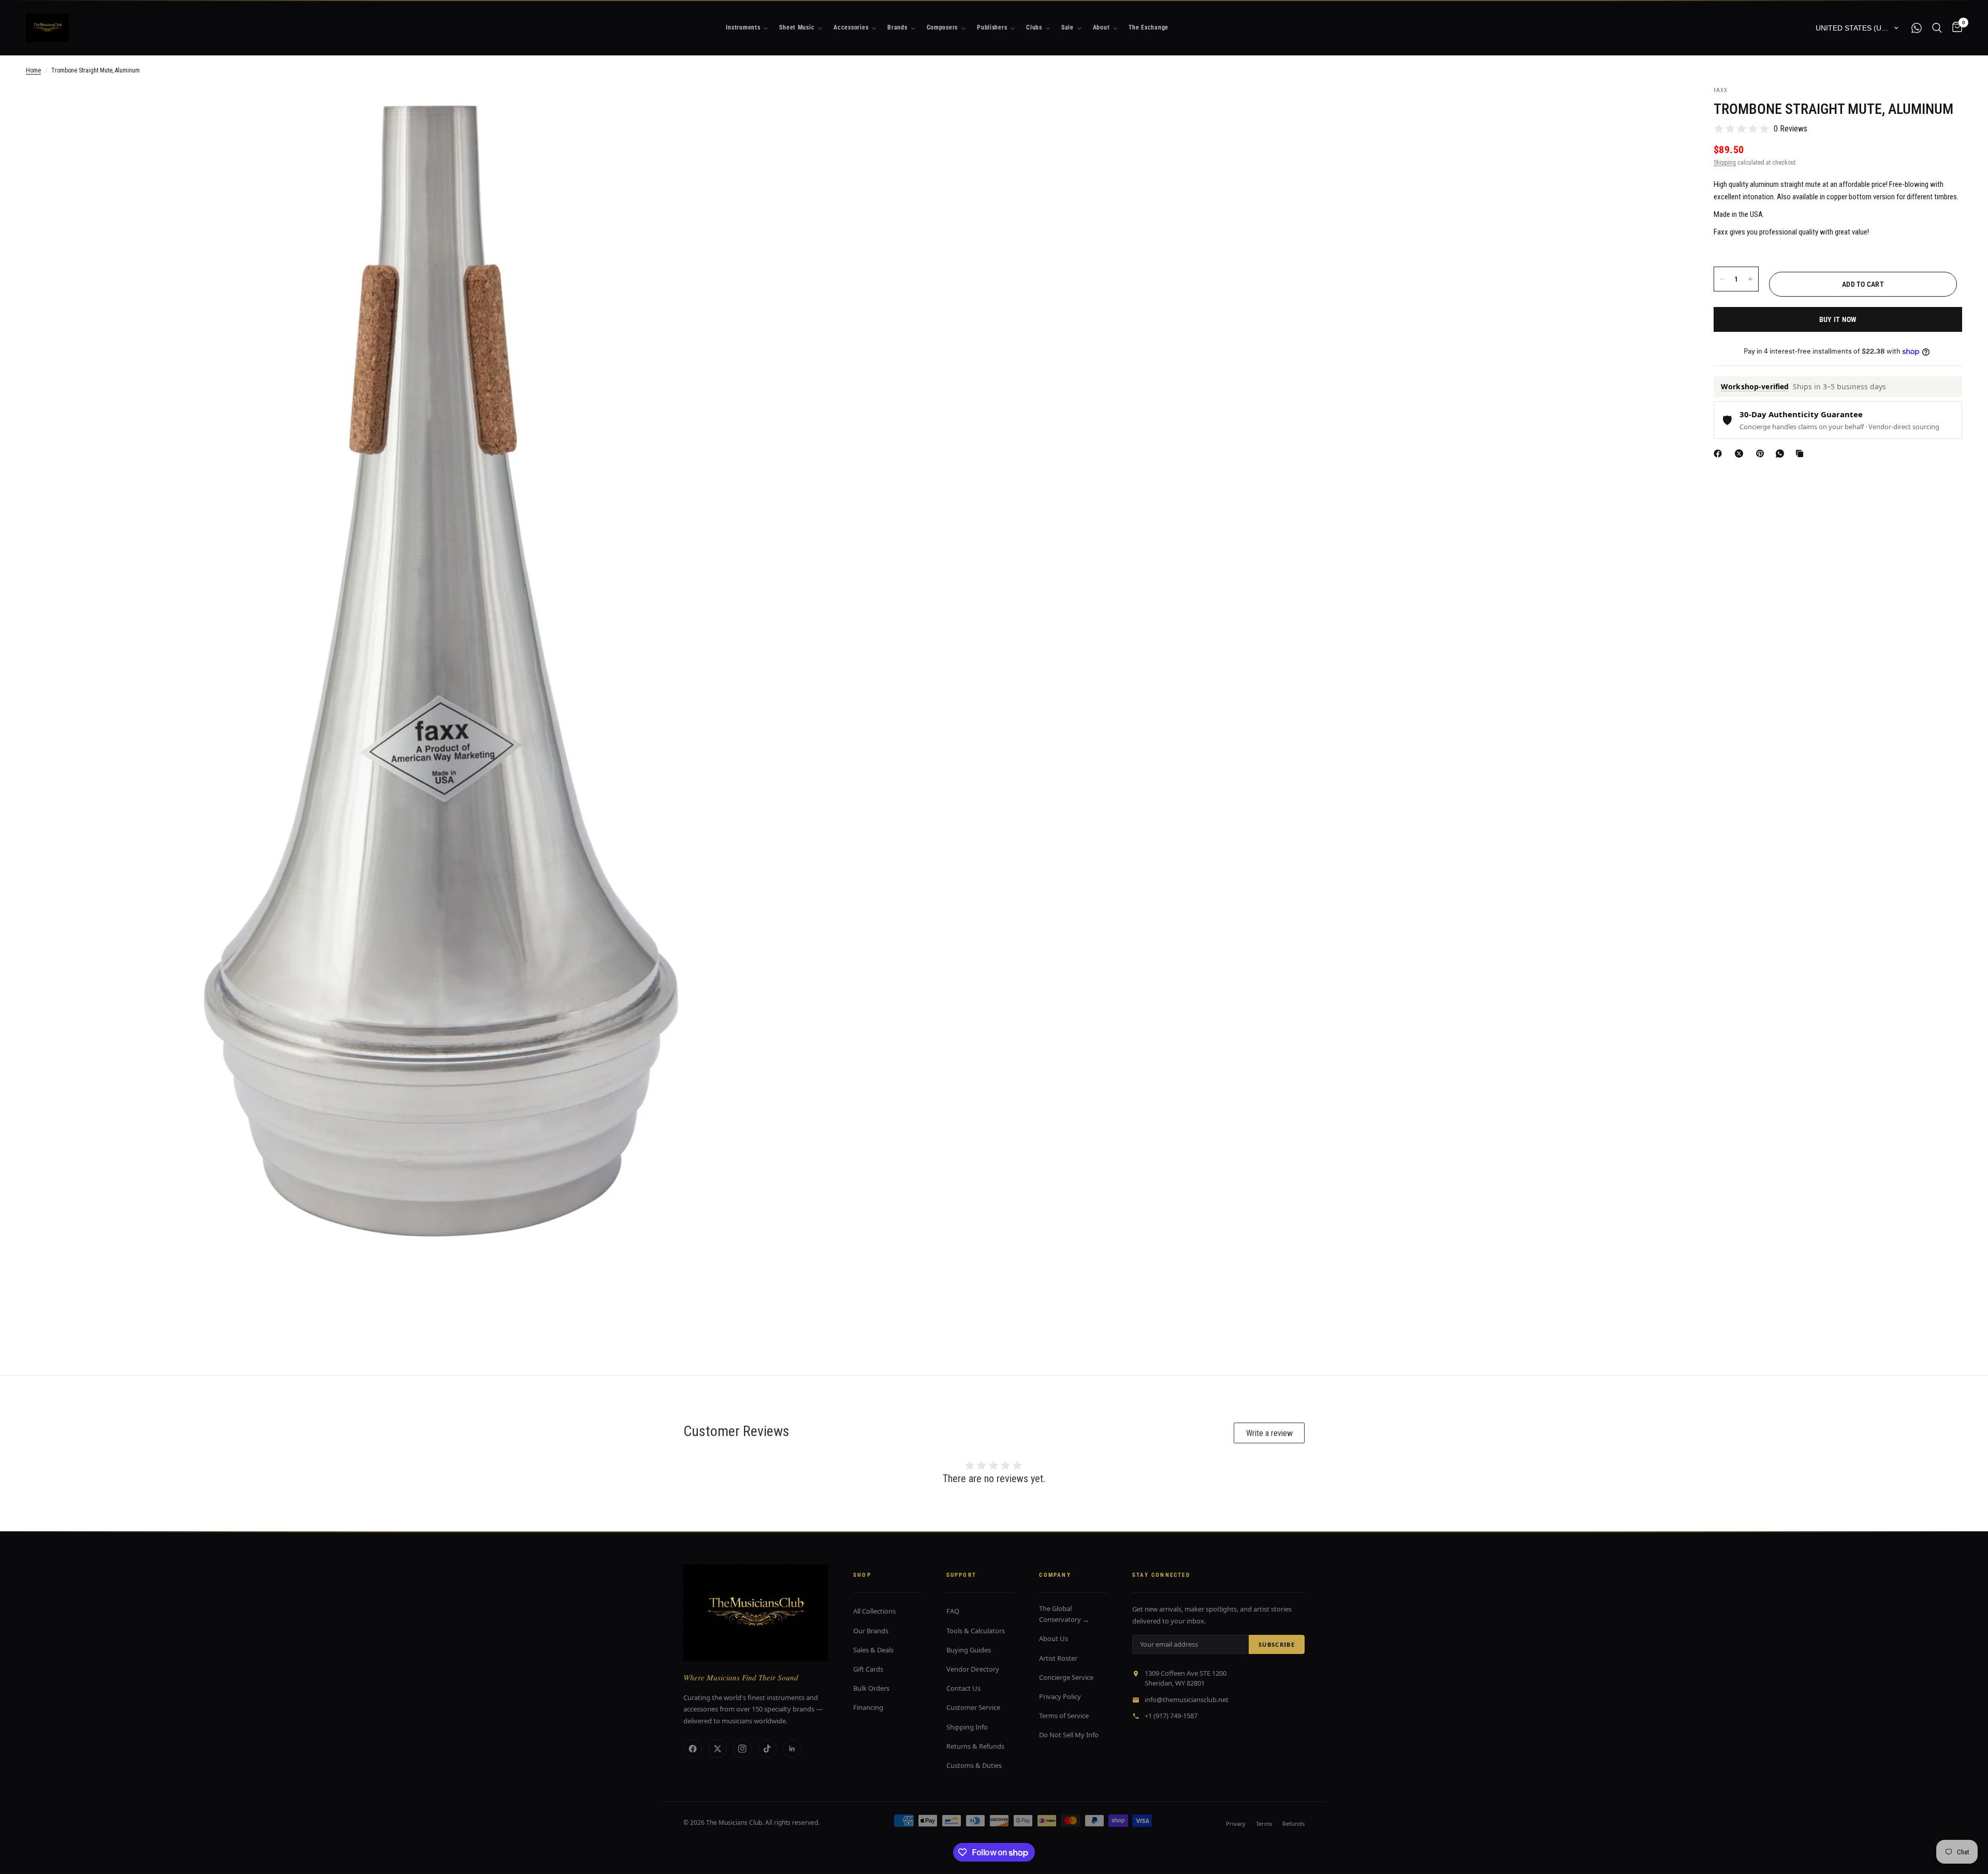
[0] (1955, 28)
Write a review (1269, 1433)
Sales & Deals (873, 1650)
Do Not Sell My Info (1069, 1735)
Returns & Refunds (975, 1746)
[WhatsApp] (1782, 453)
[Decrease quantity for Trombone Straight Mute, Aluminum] (1722, 279)
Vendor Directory (973, 1669)
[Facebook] (1720, 453)
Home (33, 70)
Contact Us (963, 1688)
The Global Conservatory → (1064, 1614)
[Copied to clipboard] (1802, 453)
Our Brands (871, 1631)
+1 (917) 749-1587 (1171, 1716)
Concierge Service (1066, 1677)
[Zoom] (832, 108)
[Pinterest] (1762, 453)
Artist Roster (1058, 1658)
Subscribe (1277, 1644)
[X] (1741, 453)
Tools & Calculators (976, 1631)
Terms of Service (1064, 1716)
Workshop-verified (1755, 387)
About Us (1054, 1638)
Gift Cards (868, 1669)
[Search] (1937, 28)
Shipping (1725, 163)
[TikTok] (767, 1749)
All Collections (874, 1611)
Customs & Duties (974, 1765)
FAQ (953, 1611)
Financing (868, 1707)
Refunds (1293, 1824)
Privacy (1236, 1824)
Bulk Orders (871, 1688)
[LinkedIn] (792, 1749)
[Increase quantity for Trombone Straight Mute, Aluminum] (1750, 279)
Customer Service (973, 1707)
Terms (1264, 1824)
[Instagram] (742, 1749)
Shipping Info (967, 1727)
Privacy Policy (1060, 1696)
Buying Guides (969, 1650)
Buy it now (1838, 319)
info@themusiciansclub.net (1187, 1700)
